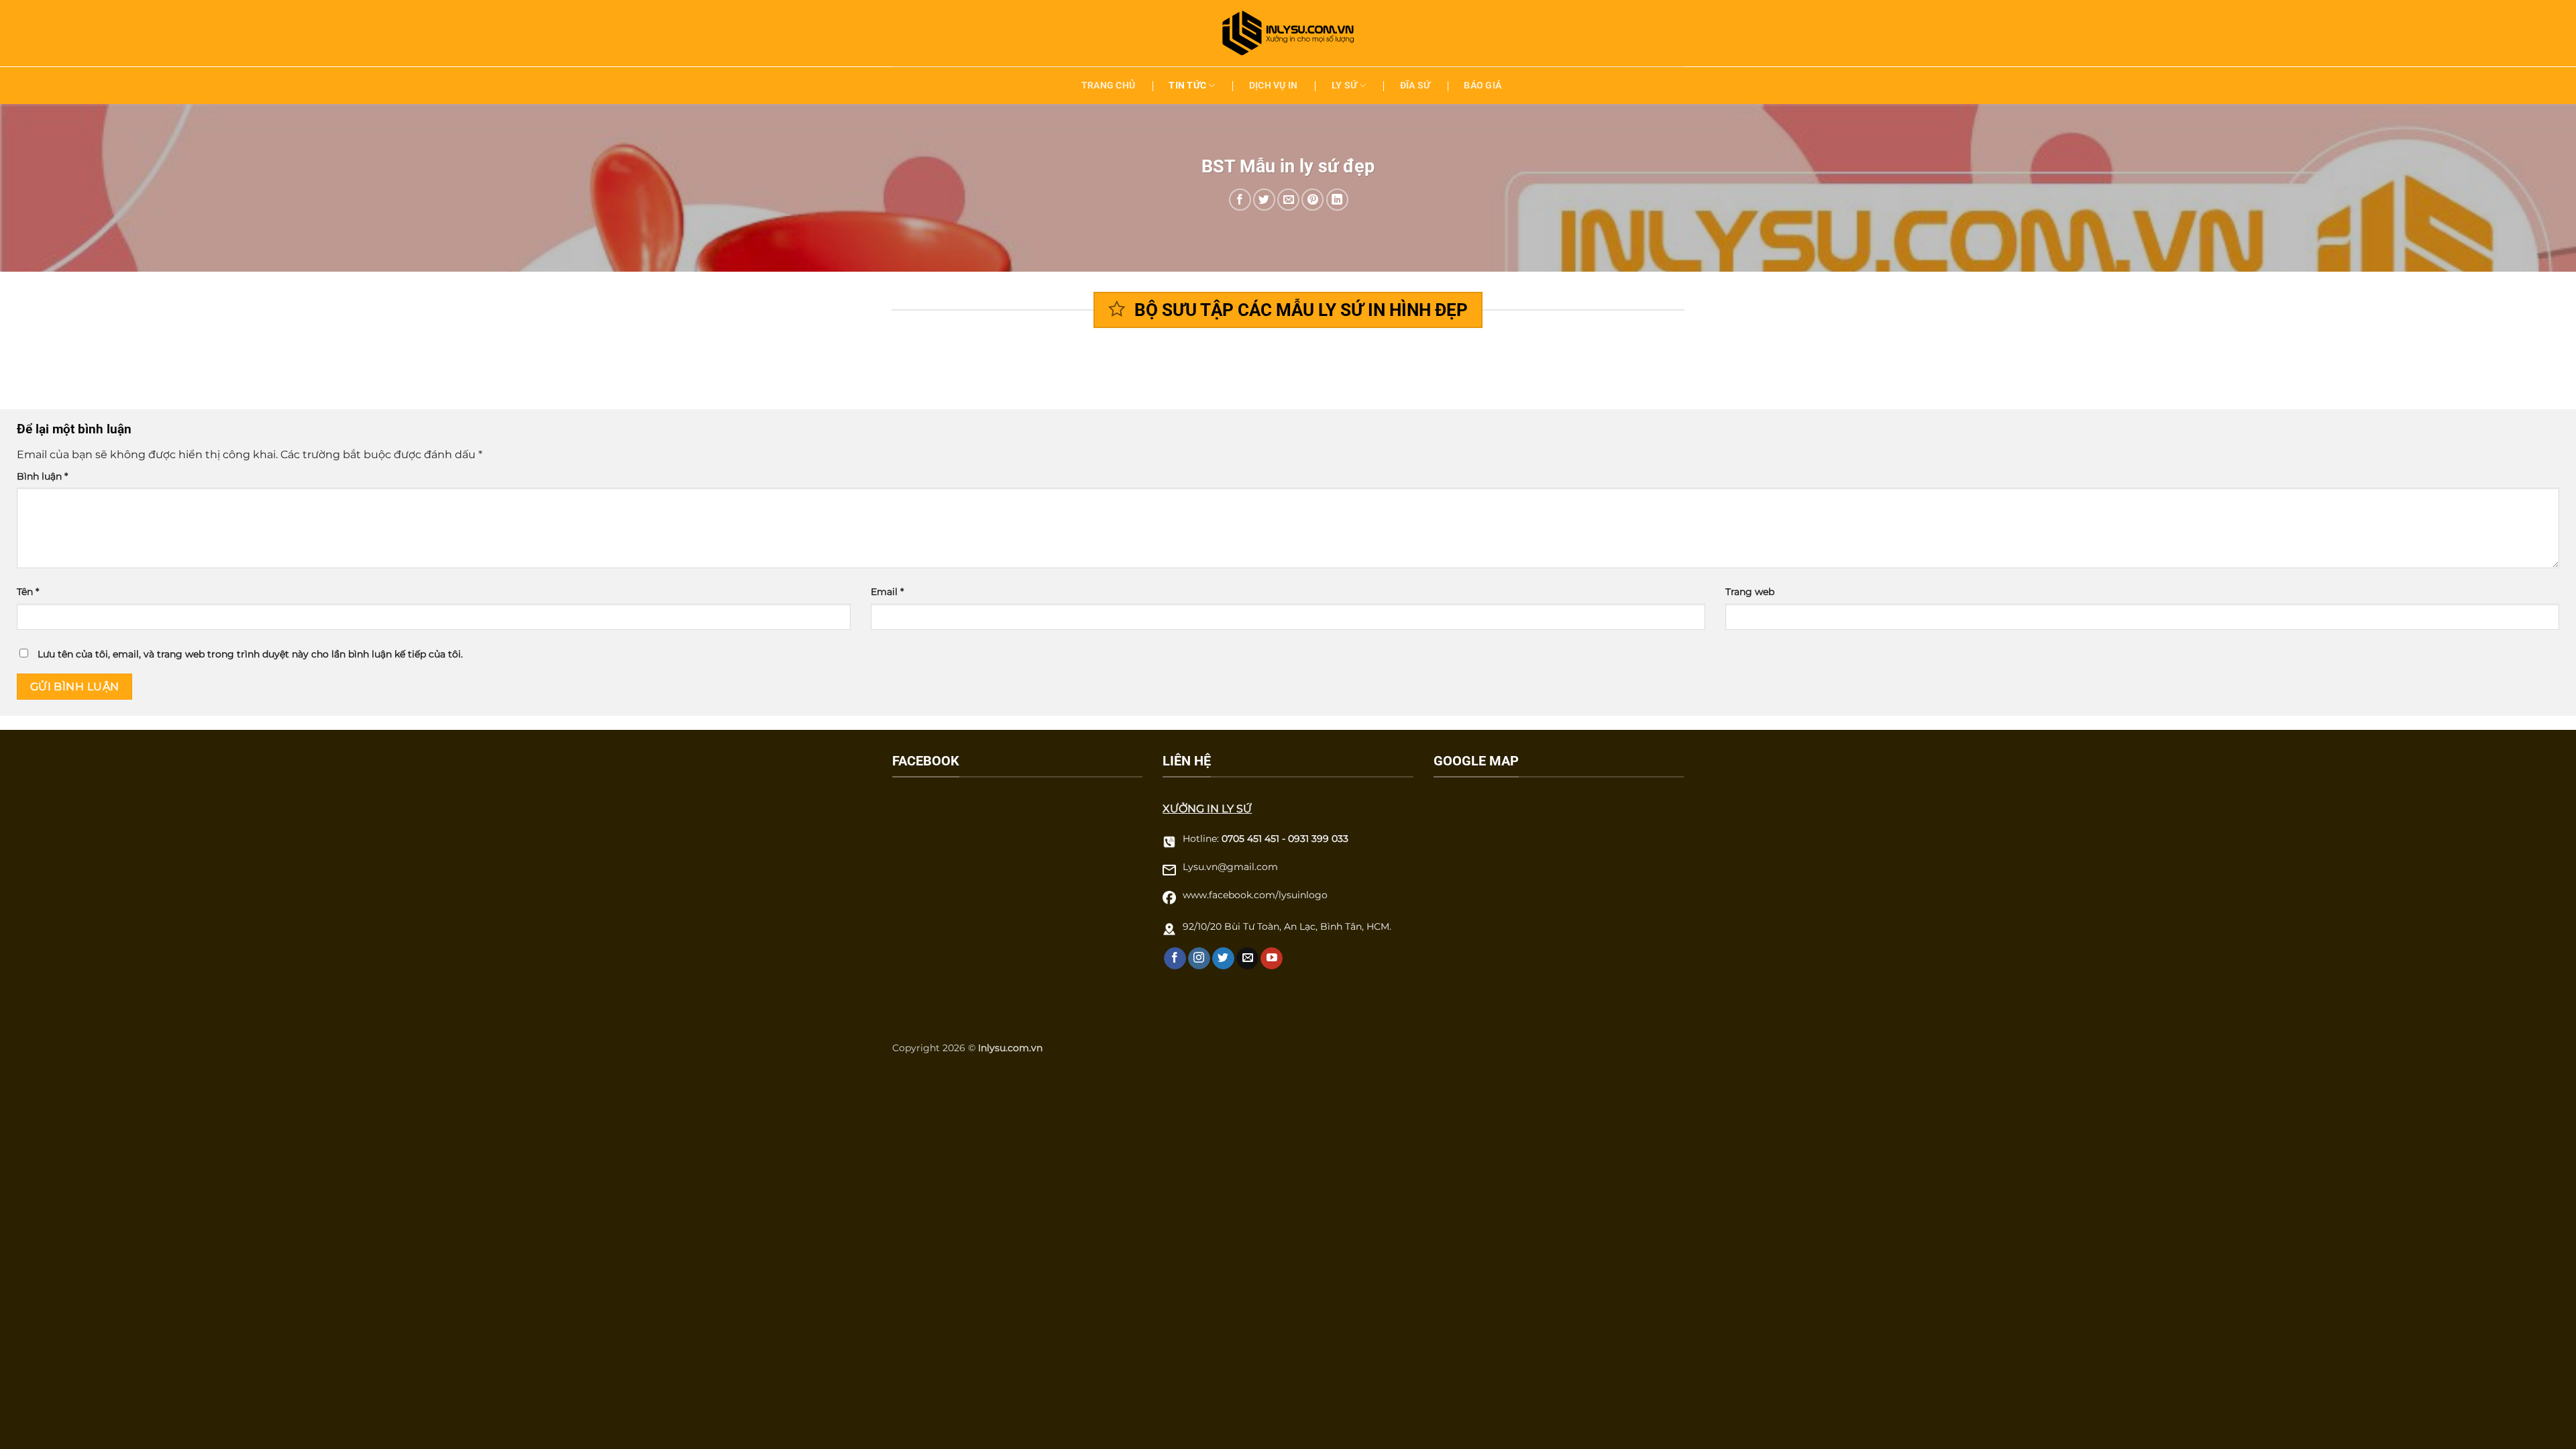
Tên (28, 592)
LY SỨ (1344, 86)
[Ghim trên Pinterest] (1312, 200)
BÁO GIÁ (1483, 86)
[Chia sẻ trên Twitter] (1264, 200)
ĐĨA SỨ (1415, 86)
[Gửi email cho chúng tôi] (1247, 959)
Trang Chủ (1109, 86)
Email (887, 592)
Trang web (1750, 592)
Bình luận (42, 476)
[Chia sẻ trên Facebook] (1240, 200)
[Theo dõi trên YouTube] (1272, 959)
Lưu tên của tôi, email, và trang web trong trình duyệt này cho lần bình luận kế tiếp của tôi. (250, 654)
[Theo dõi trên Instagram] (1199, 959)
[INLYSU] (1288, 33)
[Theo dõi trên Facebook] (1175, 959)
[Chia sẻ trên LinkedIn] (1337, 200)
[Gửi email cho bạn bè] (1288, 200)
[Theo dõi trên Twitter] (1223, 959)
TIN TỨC (1187, 86)
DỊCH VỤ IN (1274, 86)
